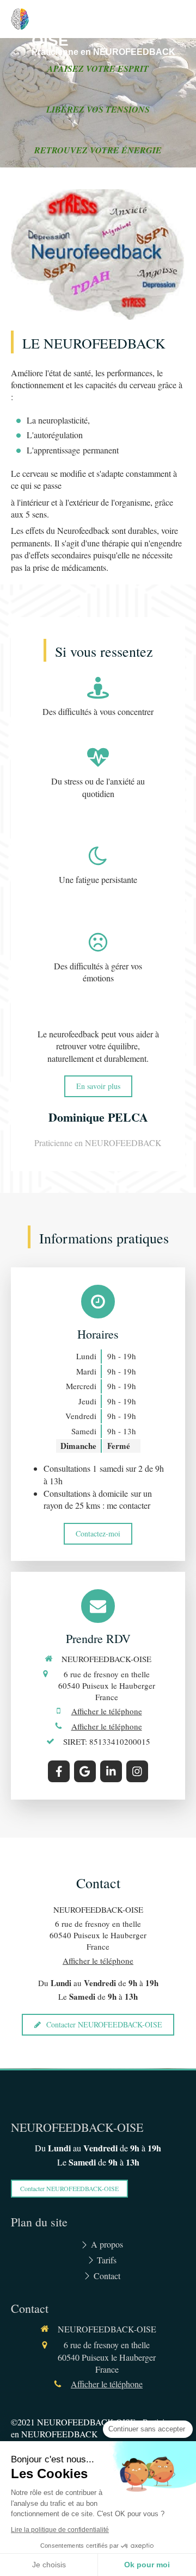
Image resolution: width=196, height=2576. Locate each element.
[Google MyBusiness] (85, 1771)
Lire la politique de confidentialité (60, 2530)
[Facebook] (59, 1771)
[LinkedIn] (111, 1771)
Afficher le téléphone (107, 1711)
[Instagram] (137, 1771)
